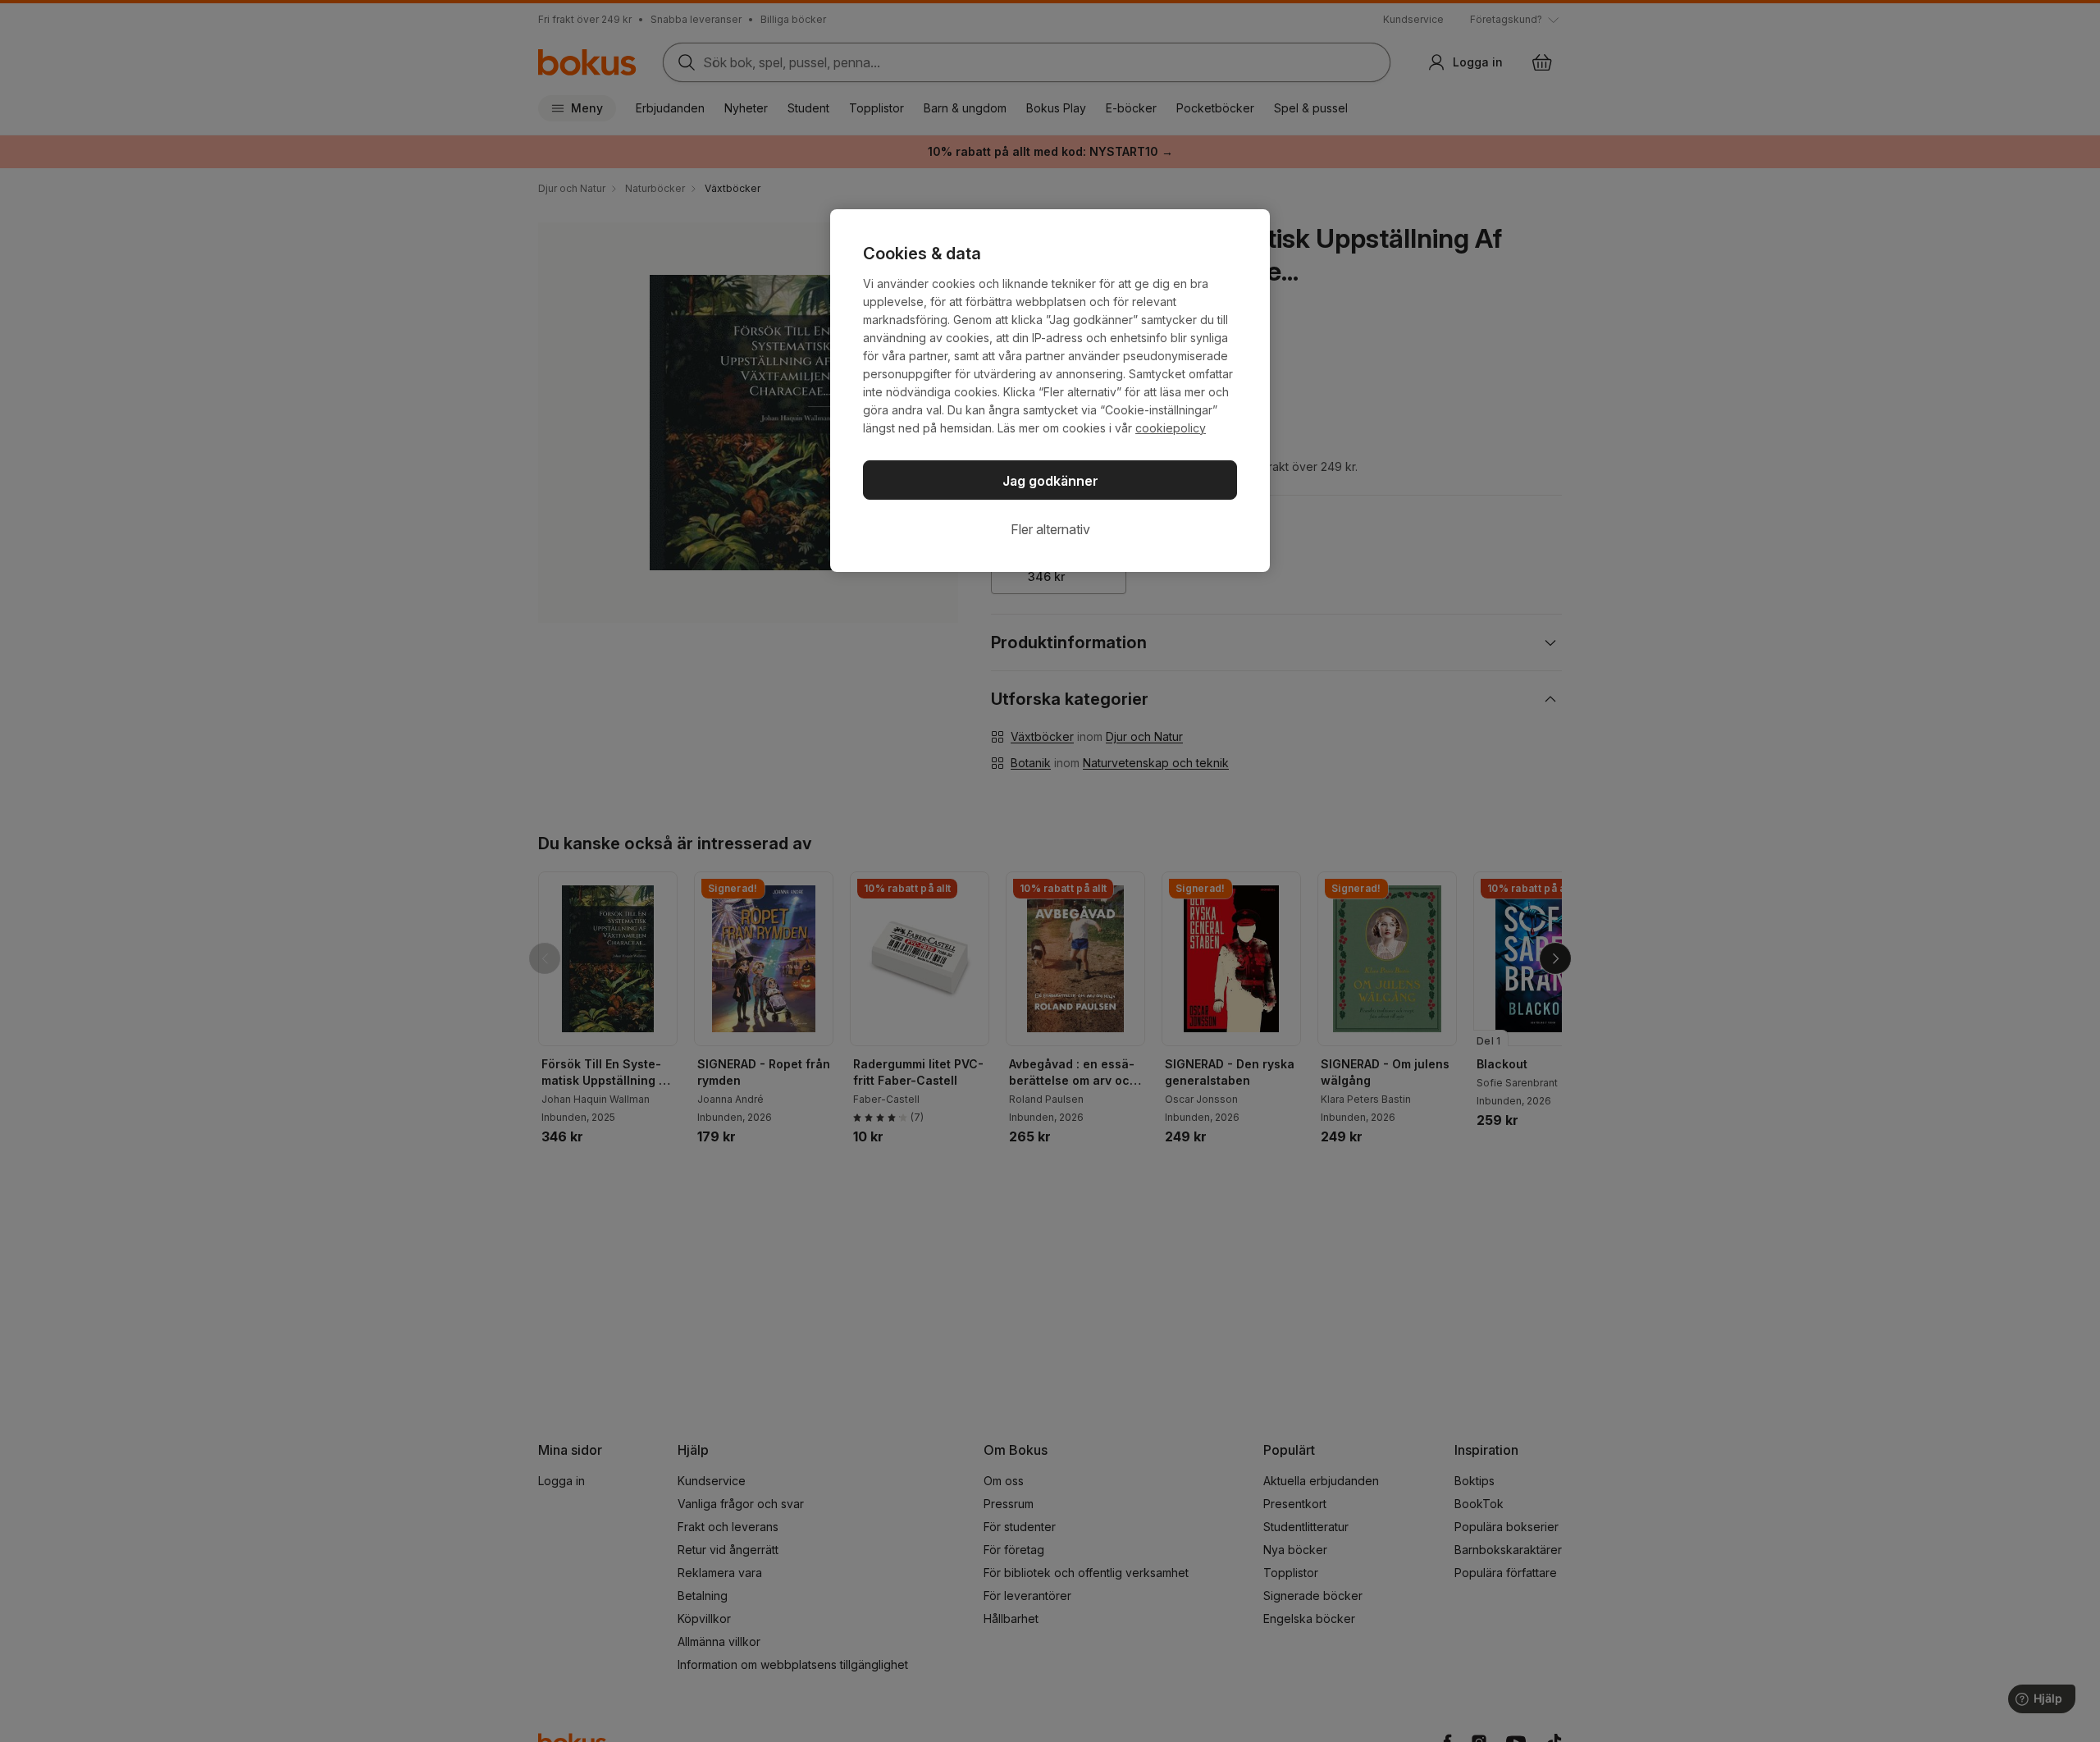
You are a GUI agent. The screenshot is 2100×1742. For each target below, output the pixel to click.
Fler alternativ (1050, 529)
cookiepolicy (1171, 428)
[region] (1050, 391)
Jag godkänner (1050, 481)
